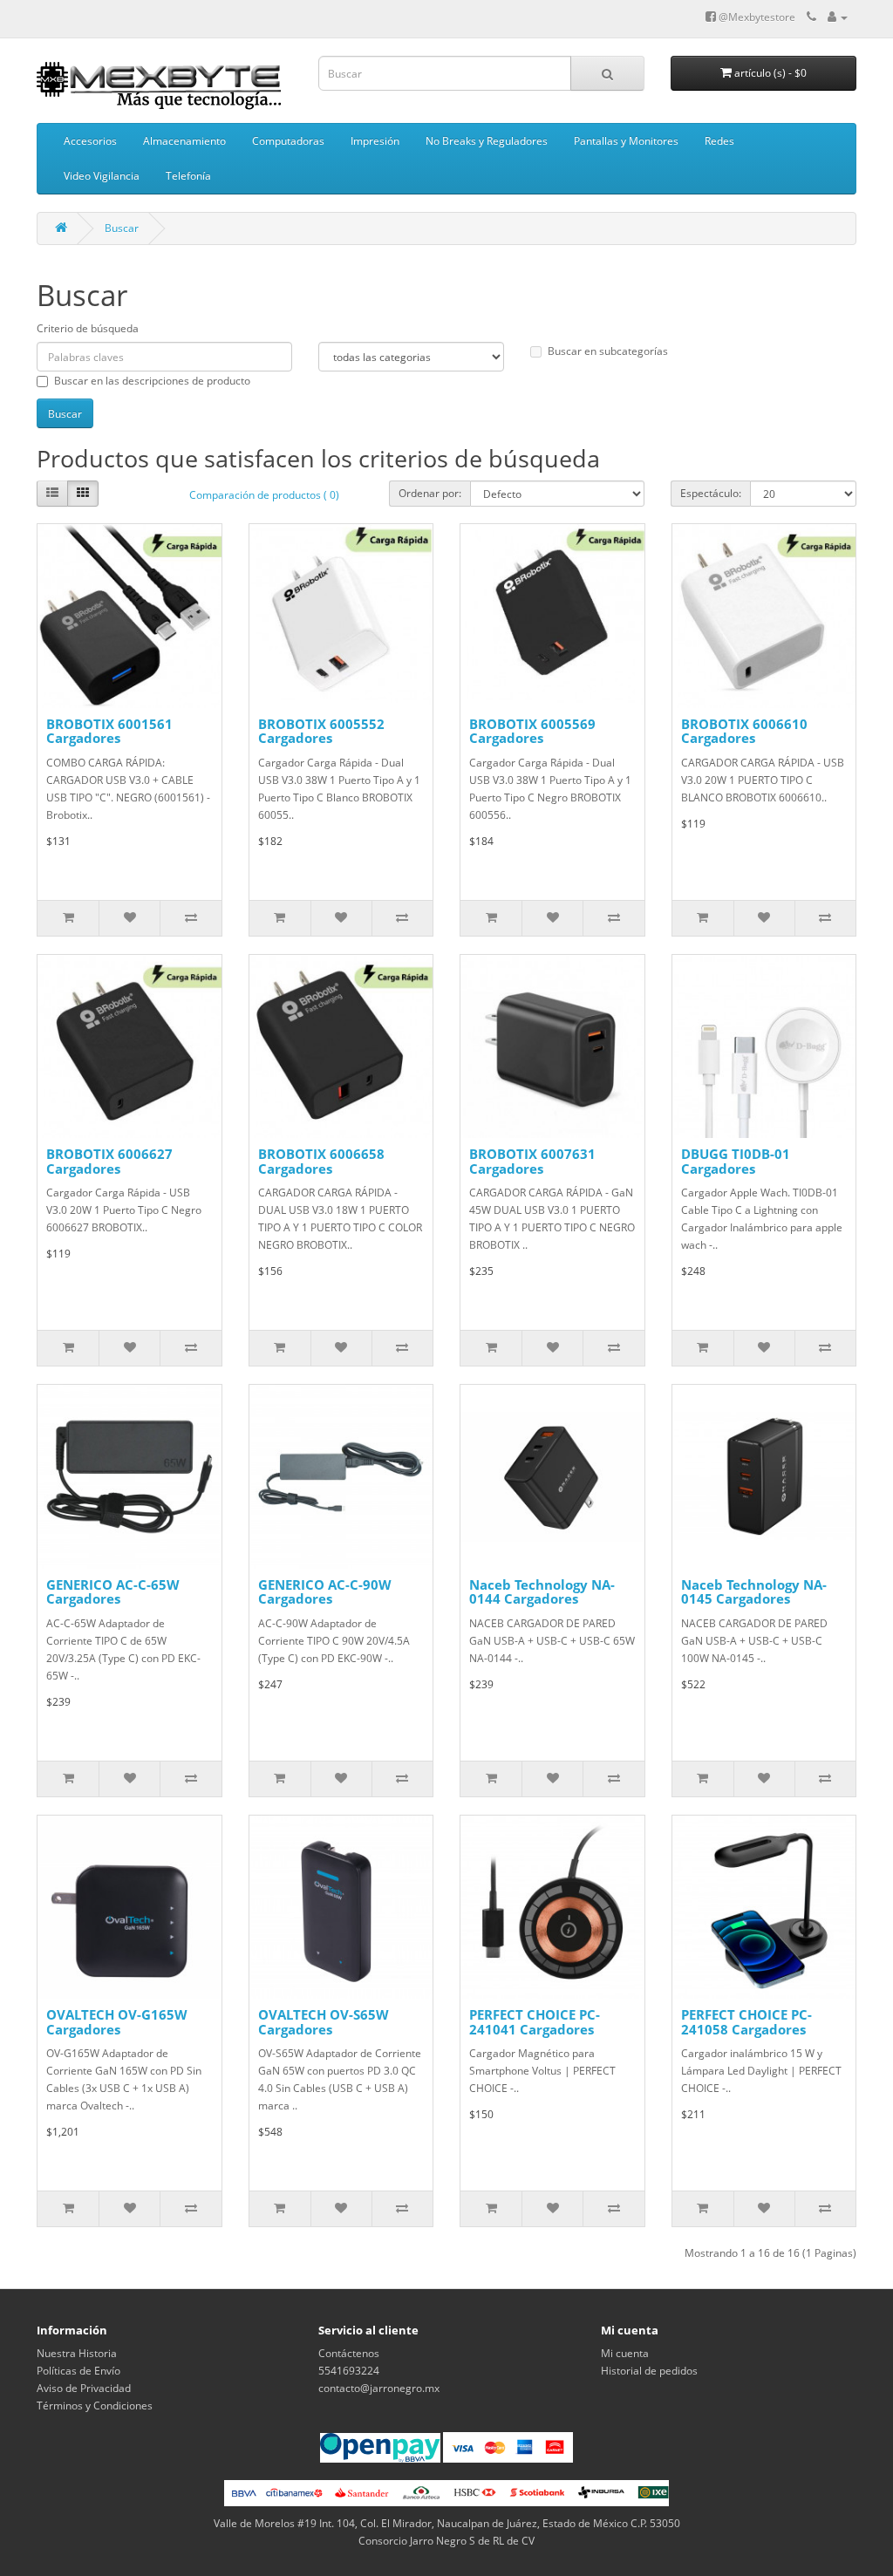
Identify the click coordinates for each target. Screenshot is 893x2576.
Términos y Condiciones (95, 2406)
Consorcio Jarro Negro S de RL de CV (446, 2541)
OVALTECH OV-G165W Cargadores (117, 2022)
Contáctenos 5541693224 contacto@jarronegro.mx (379, 2371)
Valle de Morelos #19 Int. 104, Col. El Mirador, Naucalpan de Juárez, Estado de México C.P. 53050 (447, 2523)
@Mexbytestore (756, 17)
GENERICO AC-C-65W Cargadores (113, 1592)
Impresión (375, 141)
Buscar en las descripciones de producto (152, 381)
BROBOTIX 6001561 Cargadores (109, 731)
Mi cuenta (625, 2353)
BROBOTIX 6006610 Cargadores (744, 731)
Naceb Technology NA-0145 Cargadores (754, 1592)
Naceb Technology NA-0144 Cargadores (542, 1592)
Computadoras (288, 141)
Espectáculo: (711, 493)
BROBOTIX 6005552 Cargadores (321, 731)
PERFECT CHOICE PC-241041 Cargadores (535, 2022)
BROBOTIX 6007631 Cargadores (532, 1161)
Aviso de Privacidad (84, 2388)
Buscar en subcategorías (608, 351)
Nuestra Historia (77, 2353)
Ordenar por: (430, 493)
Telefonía (188, 176)
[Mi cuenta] (838, 17)
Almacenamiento (184, 141)
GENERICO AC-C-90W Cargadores (325, 1592)
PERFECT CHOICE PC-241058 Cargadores (746, 2022)
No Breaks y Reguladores (487, 141)
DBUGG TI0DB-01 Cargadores (736, 1161)
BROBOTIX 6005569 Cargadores (532, 731)
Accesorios (90, 141)
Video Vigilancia (102, 176)
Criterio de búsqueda (88, 328)
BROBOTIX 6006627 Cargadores (109, 1161)
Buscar (122, 228)
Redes (719, 141)
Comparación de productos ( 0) (264, 495)
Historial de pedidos (649, 2371)
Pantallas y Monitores (626, 141)
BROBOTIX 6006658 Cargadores (321, 1161)
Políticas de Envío (78, 2371)
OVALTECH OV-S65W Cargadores (324, 2022)
